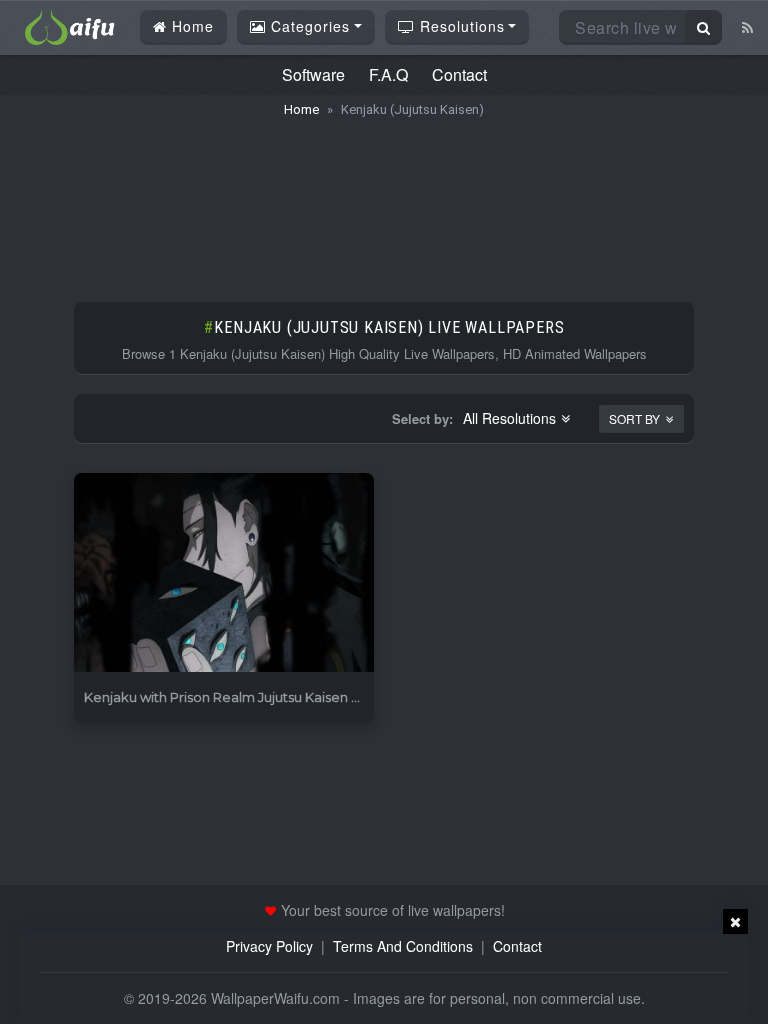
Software (313, 74)
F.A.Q (388, 74)
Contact (459, 74)
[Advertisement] (384, 200)
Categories (308, 26)
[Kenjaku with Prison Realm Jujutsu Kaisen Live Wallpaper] (224, 573)
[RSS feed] (747, 27)
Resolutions (460, 26)
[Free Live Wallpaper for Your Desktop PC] (70, 25)
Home (190, 26)
